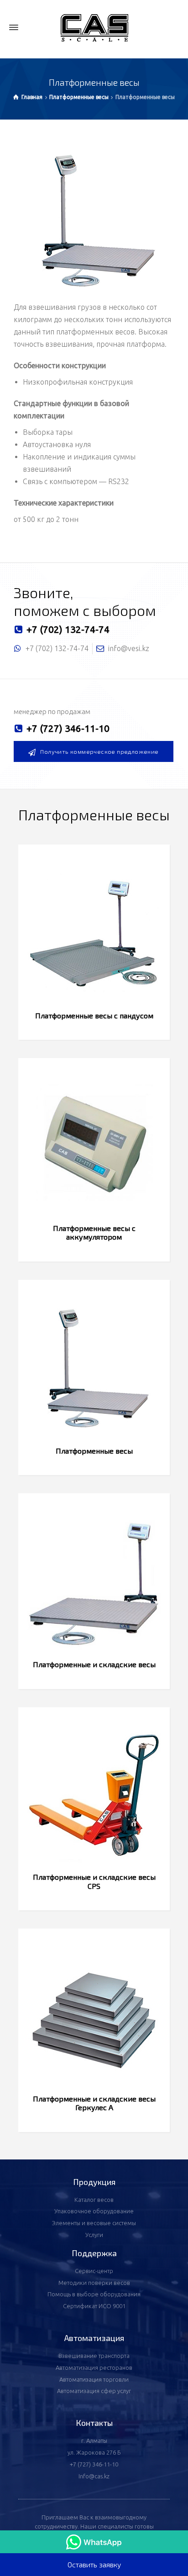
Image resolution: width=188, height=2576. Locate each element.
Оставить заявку (94, 2564)
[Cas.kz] (94, 28)
